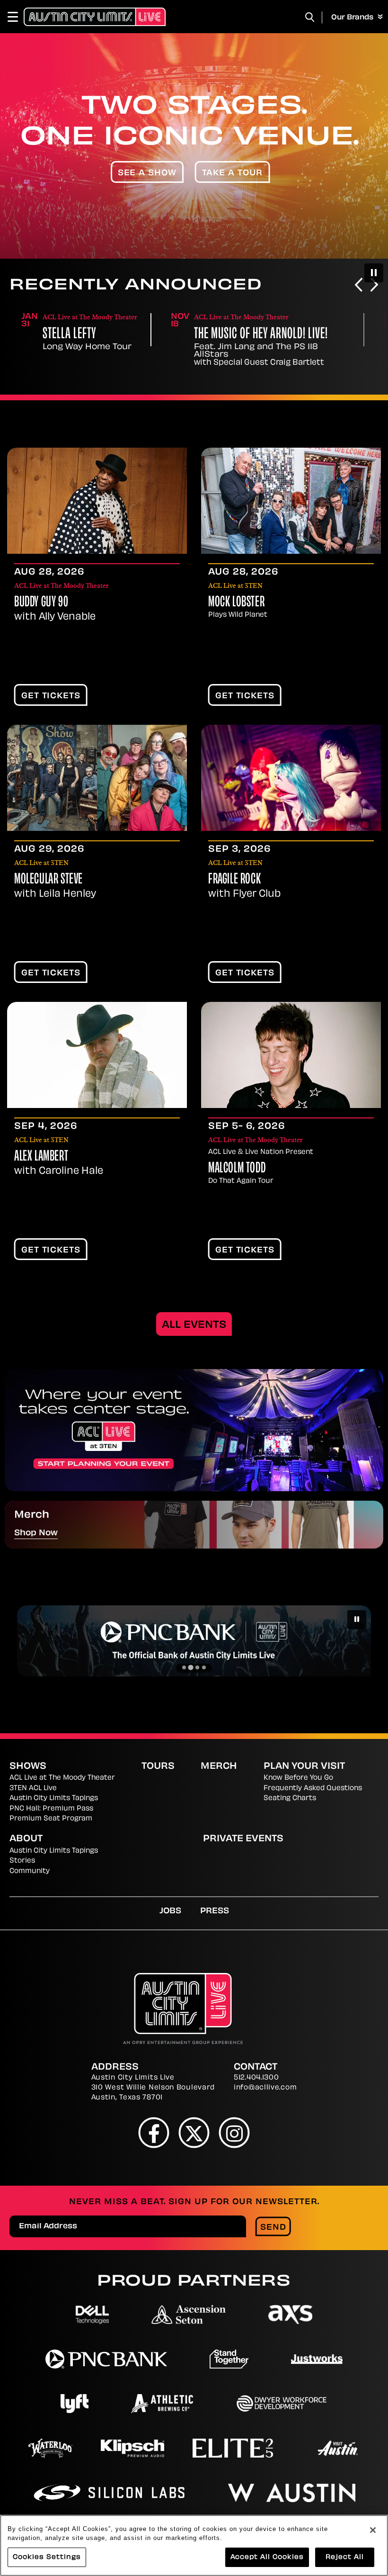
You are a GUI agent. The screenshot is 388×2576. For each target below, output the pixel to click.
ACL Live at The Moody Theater (62, 1778)
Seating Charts (290, 1798)
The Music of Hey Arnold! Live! (261, 335)
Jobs (170, 1911)
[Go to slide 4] (204, 1667)
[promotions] (194, 1430)
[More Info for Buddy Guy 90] (97, 501)
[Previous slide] (359, 286)
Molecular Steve (48, 880)
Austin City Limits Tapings (54, 1798)
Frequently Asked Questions (313, 1788)
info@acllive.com (265, 2088)
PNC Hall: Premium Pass (51, 1809)
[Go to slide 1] (184, 1667)
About (26, 1839)
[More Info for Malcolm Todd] (291, 1055)
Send (273, 2228)
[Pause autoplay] (374, 273)
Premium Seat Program (51, 1819)
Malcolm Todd (237, 1169)
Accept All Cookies (267, 2557)
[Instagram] (234, 2132)
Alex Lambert (41, 1157)
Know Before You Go (298, 1778)
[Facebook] (154, 2132)
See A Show (147, 173)
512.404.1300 (256, 2078)
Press (215, 1911)
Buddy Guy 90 (41, 603)
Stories (22, 1861)
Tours (158, 1767)
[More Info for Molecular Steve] (97, 778)
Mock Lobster (236, 603)
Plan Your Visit (304, 1767)
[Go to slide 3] (197, 1667)
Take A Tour (233, 173)
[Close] (373, 2530)
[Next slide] (374, 286)
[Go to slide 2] (191, 1667)
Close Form (367, 2308)
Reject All (345, 2557)
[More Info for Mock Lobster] (291, 501)
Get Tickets (51, 696)
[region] (194, 2545)
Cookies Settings (47, 2557)
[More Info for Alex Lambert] (97, 1055)
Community (30, 1871)
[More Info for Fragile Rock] (291, 778)
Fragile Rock (234, 880)
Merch (219, 1767)
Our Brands (353, 18)
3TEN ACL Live (33, 1788)
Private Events (243, 1839)
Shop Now (36, 1533)
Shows (28, 1767)
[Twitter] (194, 2132)
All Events (194, 1325)
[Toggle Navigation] (17, 17)
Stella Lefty (69, 335)
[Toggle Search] (310, 17)
